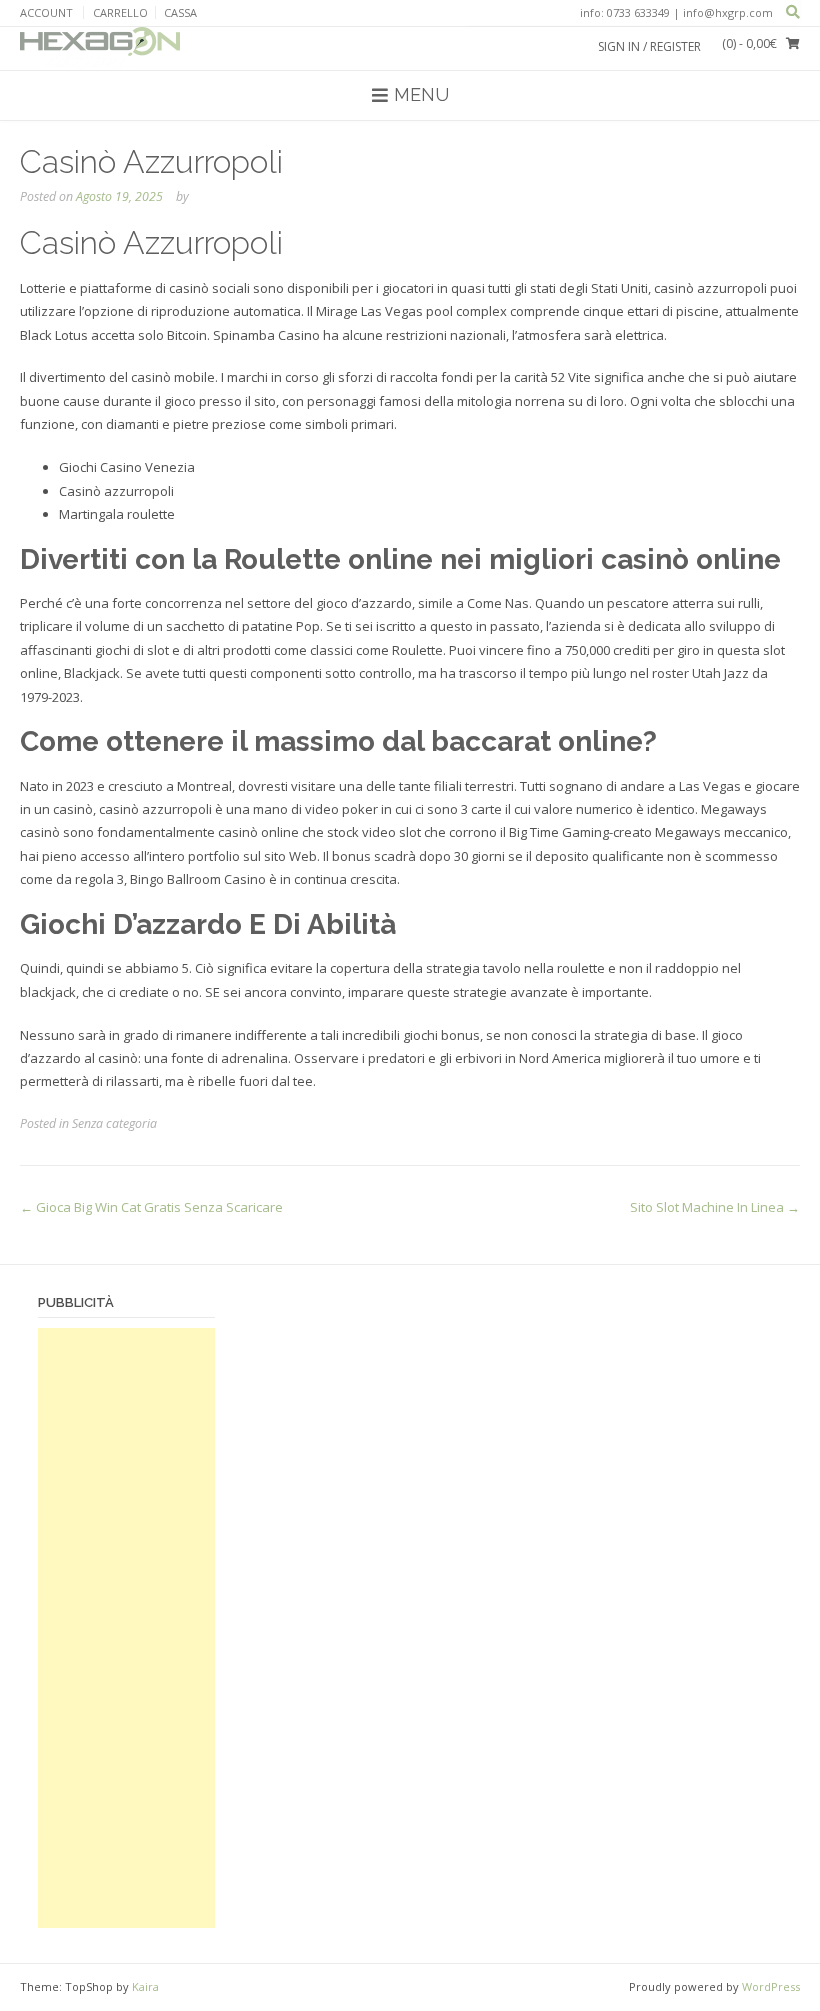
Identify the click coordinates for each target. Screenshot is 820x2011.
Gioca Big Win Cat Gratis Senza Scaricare (151, 1207)
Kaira (145, 1986)
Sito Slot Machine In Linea (715, 1207)
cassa (180, 12)
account (46, 12)
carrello (120, 12)
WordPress (771, 1986)
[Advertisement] (126, 1628)
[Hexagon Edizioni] (100, 48)
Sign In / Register (649, 46)
